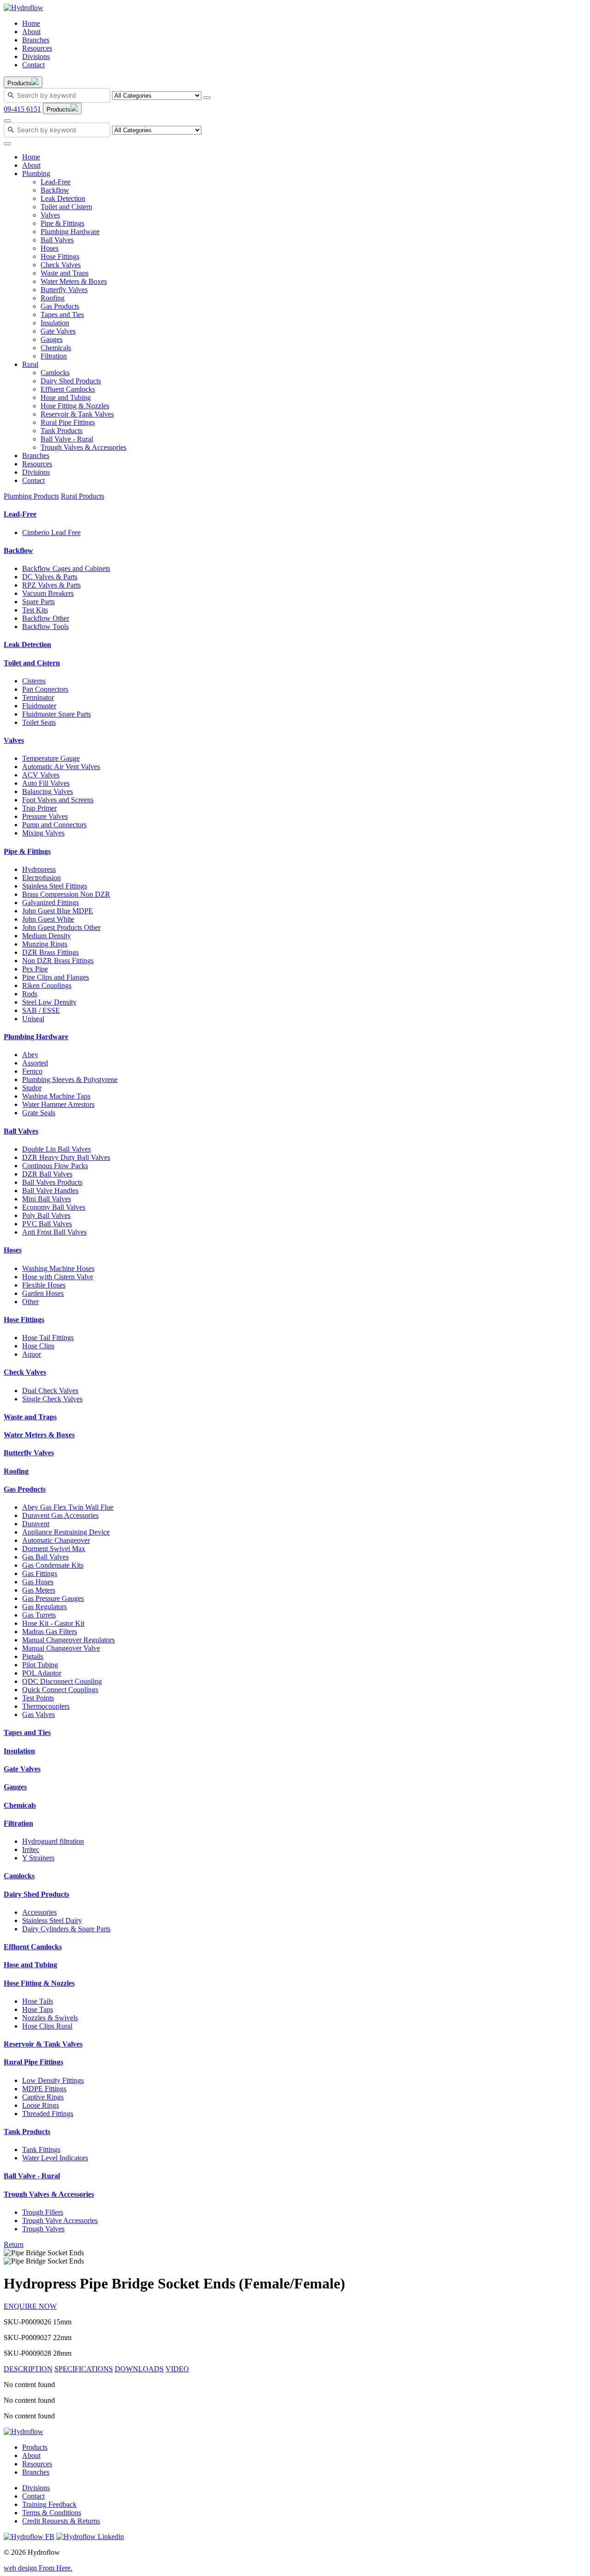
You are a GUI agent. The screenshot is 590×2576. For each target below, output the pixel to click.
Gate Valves (58, 331)
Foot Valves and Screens (58, 800)
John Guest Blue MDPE (58, 911)
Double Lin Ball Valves (56, 1149)
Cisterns (34, 681)
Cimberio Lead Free (51, 532)
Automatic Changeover (56, 1540)
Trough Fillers (43, 2212)
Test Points (38, 1698)
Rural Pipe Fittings (68, 422)
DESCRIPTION (28, 2369)
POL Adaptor (42, 1673)
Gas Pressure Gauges (53, 1598)
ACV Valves (41, 775)
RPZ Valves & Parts (51, 585)
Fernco (32, 1071)
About (31, 32)
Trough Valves (43, 2229)
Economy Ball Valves (54, 1207)
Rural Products (83, 496)
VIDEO (177, 2369)
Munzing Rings (45, 944)
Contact (33, 65)
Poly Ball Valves (46, 1215)
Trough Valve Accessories (60, 2220)
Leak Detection (63, 198)
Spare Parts (38, 602)
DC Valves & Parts (50, 577)
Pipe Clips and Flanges (56, 977)
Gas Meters (39, 1590)
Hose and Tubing (66, 397)
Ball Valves (57, 240)
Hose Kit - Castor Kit (53, 1623)
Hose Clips (38, 1346)
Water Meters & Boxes (74, 281)
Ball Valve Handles (50, 1191)
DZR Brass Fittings (50, 952)
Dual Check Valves (50, 1391)
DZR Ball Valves (47, 1174)
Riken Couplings (47, 985)
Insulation (55, 323)
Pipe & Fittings (62, 223)
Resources (37, 48)
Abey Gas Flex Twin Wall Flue (68, 1507)
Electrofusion (41, 878)
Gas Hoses (38, 1582)
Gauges (52, 339)
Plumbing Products (31, 496)
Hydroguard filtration (53, 1841)
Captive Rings (43, 2097)
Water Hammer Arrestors (58, 1104)
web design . (38, 2568)
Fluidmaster (39, 706)
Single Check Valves (52, 1399)
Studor (32, 1088)
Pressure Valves (45, 816)
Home (31, 23)
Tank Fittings (41, 2150)
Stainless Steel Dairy (52, 1920)
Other (30, 1302)
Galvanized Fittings (50, 903)
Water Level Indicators (55, 2158)
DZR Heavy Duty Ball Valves (66, 1157)
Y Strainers (38, 1858)
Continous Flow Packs (55, 1166)
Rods (30, 994)
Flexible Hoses (44, 1285)
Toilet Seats (39, 722)
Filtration (54, 356)
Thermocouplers (46, 1706)
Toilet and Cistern (66, 207)
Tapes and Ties (62, 315)
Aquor (32, 1354)
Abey (30, 1055)
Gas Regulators (44, 1607)
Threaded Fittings (48, 2114)
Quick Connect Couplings (60, 1690)
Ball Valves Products (52, 1182)
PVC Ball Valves (47, 1224)
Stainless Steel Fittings (55, 886)
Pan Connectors (45, 689)
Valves (50, 215)
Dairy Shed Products (71, 381)
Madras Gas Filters (50, 1632)
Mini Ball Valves (47, 1199)
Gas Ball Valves (45, 1557)
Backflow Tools (45, 626)
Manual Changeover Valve (61, 1648)
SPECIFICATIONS (84, 2369)
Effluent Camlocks (68, 389)
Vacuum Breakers (48, 593)
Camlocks (55, 373)
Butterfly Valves (64, 290)
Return (14, 2244)
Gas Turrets (39, 1615)
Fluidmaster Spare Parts (56, 714)
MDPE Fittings (44, 2089)
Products (35, 2447)
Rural (30, 364)
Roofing (53, 298)
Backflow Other (46, 618)
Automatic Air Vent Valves (61, 767)
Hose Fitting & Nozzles (75, 406)
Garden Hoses (43, 1293)
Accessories (39, 1912)
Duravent (36, 1524)
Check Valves (61, 265)
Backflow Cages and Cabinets (66, 568)
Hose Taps (38, 2009)
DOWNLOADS (139, 2369)
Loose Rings (41, 2105)
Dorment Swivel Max (54, 1549)
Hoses (50, 248)
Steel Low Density (49, 1002)
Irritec (31, 1850)
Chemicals (56, 348)
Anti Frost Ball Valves (54, 1232)
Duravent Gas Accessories (60, 1515)
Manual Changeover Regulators (68, 1640)
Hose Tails (38, 2001)
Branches (36, 40)
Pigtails (33, 1656)
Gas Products (60, 306)
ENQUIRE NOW (30, 2306)
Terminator (38, 697)
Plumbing (36, 173)
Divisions (36, 56)
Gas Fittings (40, 1573)
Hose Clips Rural (47, 2026)
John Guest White (48, 919)
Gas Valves (38, 1714)
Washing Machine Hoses (58, 1268)
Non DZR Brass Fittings (58, 961)
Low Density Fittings (53, 2080)
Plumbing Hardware (70, 232)
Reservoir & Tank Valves (77, 414)
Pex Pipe (35, 969)
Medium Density (47, 936)
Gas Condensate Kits (53, 1565)
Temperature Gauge (51, 758)
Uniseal (33, 1019)
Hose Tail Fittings (48, 1338)
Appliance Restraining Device (66, 1532)
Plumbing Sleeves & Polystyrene (70, 1079)
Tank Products (62, 431)
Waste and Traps (65, 273)
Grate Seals (39, 1113)
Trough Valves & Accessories (83, 447)
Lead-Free (56, 182)
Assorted (35, 1063)
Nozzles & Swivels (50, 2018)
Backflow (55, 190)
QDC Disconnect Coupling (62, 1681)
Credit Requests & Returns (61, 2521)
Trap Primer (39, 808)
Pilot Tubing (40, 1665)
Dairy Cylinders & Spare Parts (66, 1929)
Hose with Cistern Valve (58, 1277)
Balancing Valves (47, 791)
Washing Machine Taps (56, 1096)
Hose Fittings (60, 256)
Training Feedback (49, 2504)
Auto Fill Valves (46, 783)
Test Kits (35, 610)
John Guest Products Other (61, 927)
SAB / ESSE (41, 1010)
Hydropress (39, 869)
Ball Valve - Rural (67, 439)
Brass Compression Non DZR (66, 894)
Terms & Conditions (52, 2513)
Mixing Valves (43, 833)
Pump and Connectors (54, 825)
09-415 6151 (22, 109)
